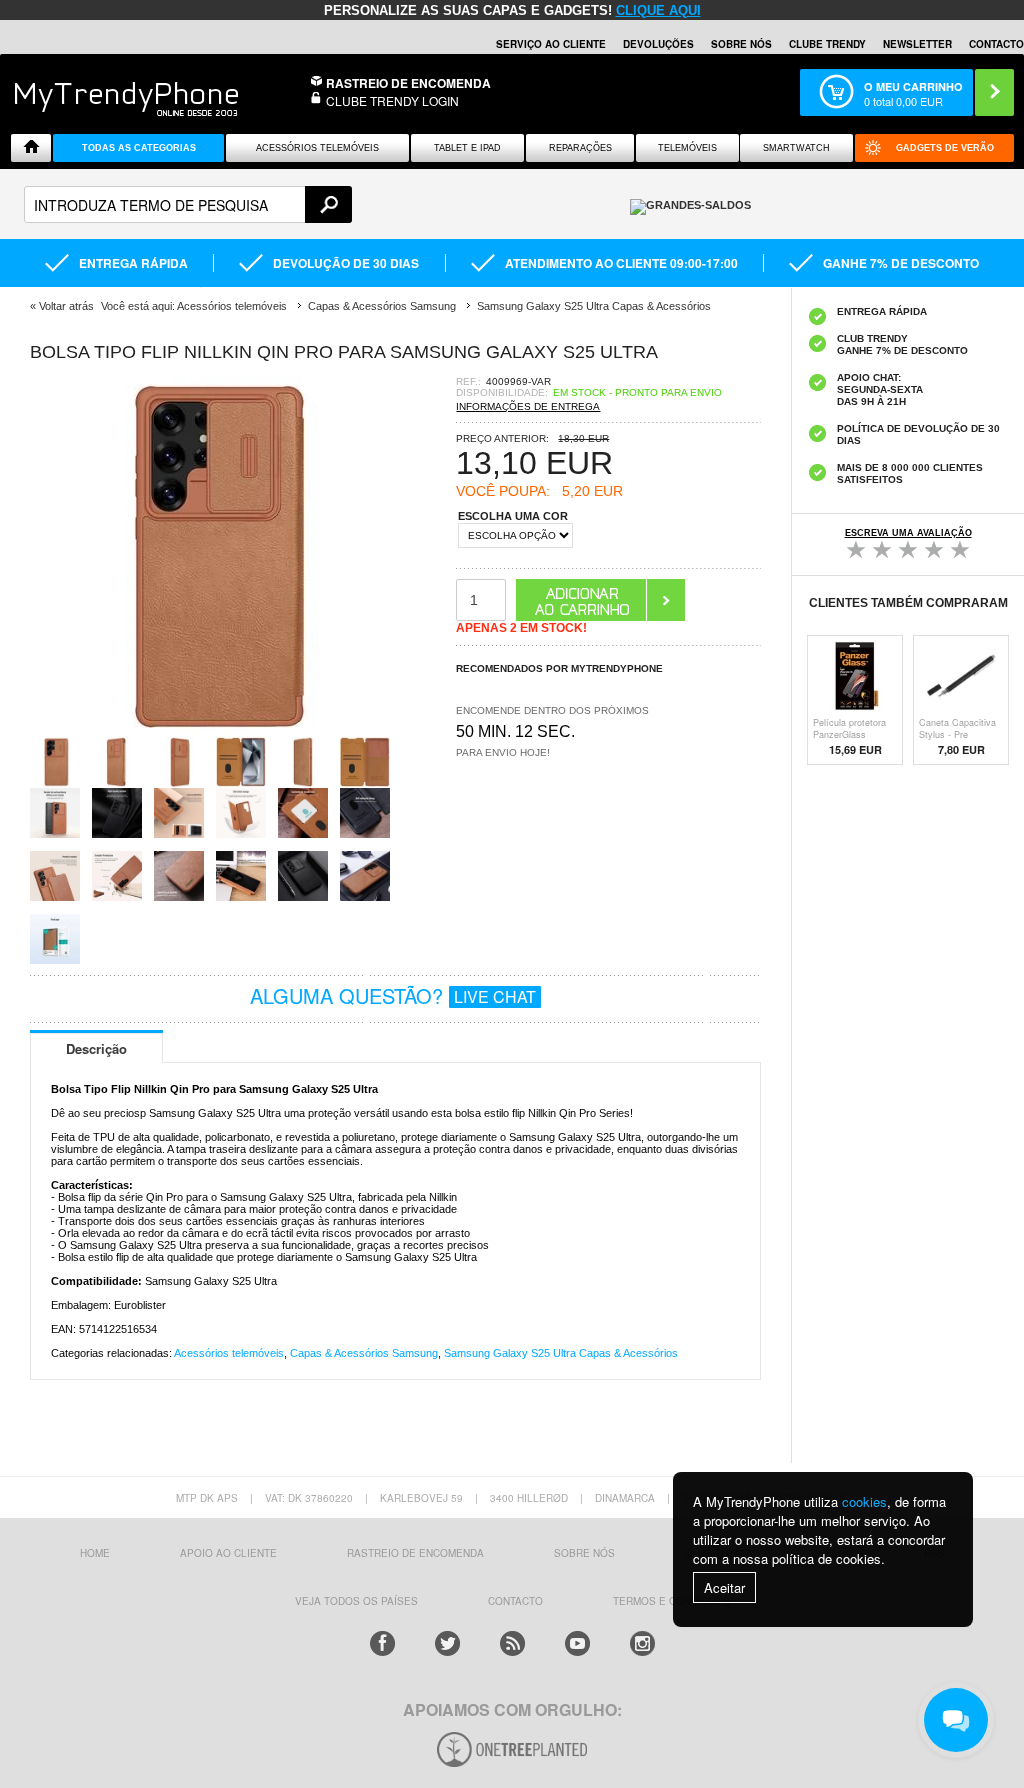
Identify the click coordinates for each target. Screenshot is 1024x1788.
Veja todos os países (356, 1601)
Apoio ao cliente (228, 1553)
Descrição (96, 1048)
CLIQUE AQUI (658, 10)
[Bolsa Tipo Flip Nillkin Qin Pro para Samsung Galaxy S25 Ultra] (210, 730)
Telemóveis (687, 148)
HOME (95, 1553)
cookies (864, 1501)
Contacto (996, 44)
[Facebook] (382, 1643)
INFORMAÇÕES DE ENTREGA (528, 406)
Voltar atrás (66, 306)
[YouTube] (577, 1643)
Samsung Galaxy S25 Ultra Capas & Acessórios (561, 1353)
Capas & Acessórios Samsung (364, 1353)
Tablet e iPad (467, 148)
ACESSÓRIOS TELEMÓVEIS (317, 148)
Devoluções (658, 44)
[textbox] (188, 204)
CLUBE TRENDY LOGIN (392, 100)
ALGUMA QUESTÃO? (393, 995)
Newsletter (917, 44)
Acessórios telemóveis (229, 1353)
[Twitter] (447, 1643)
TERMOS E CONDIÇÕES (671, 1601)
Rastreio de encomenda (408, 83)
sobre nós (584, 1553)
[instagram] (642, 1643)
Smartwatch (796, 148)
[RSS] (512, 1643)
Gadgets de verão (945, 148)
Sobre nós (741, 44)
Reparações (580, 148)
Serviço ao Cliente (551, 44)
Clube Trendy (827, 44)
